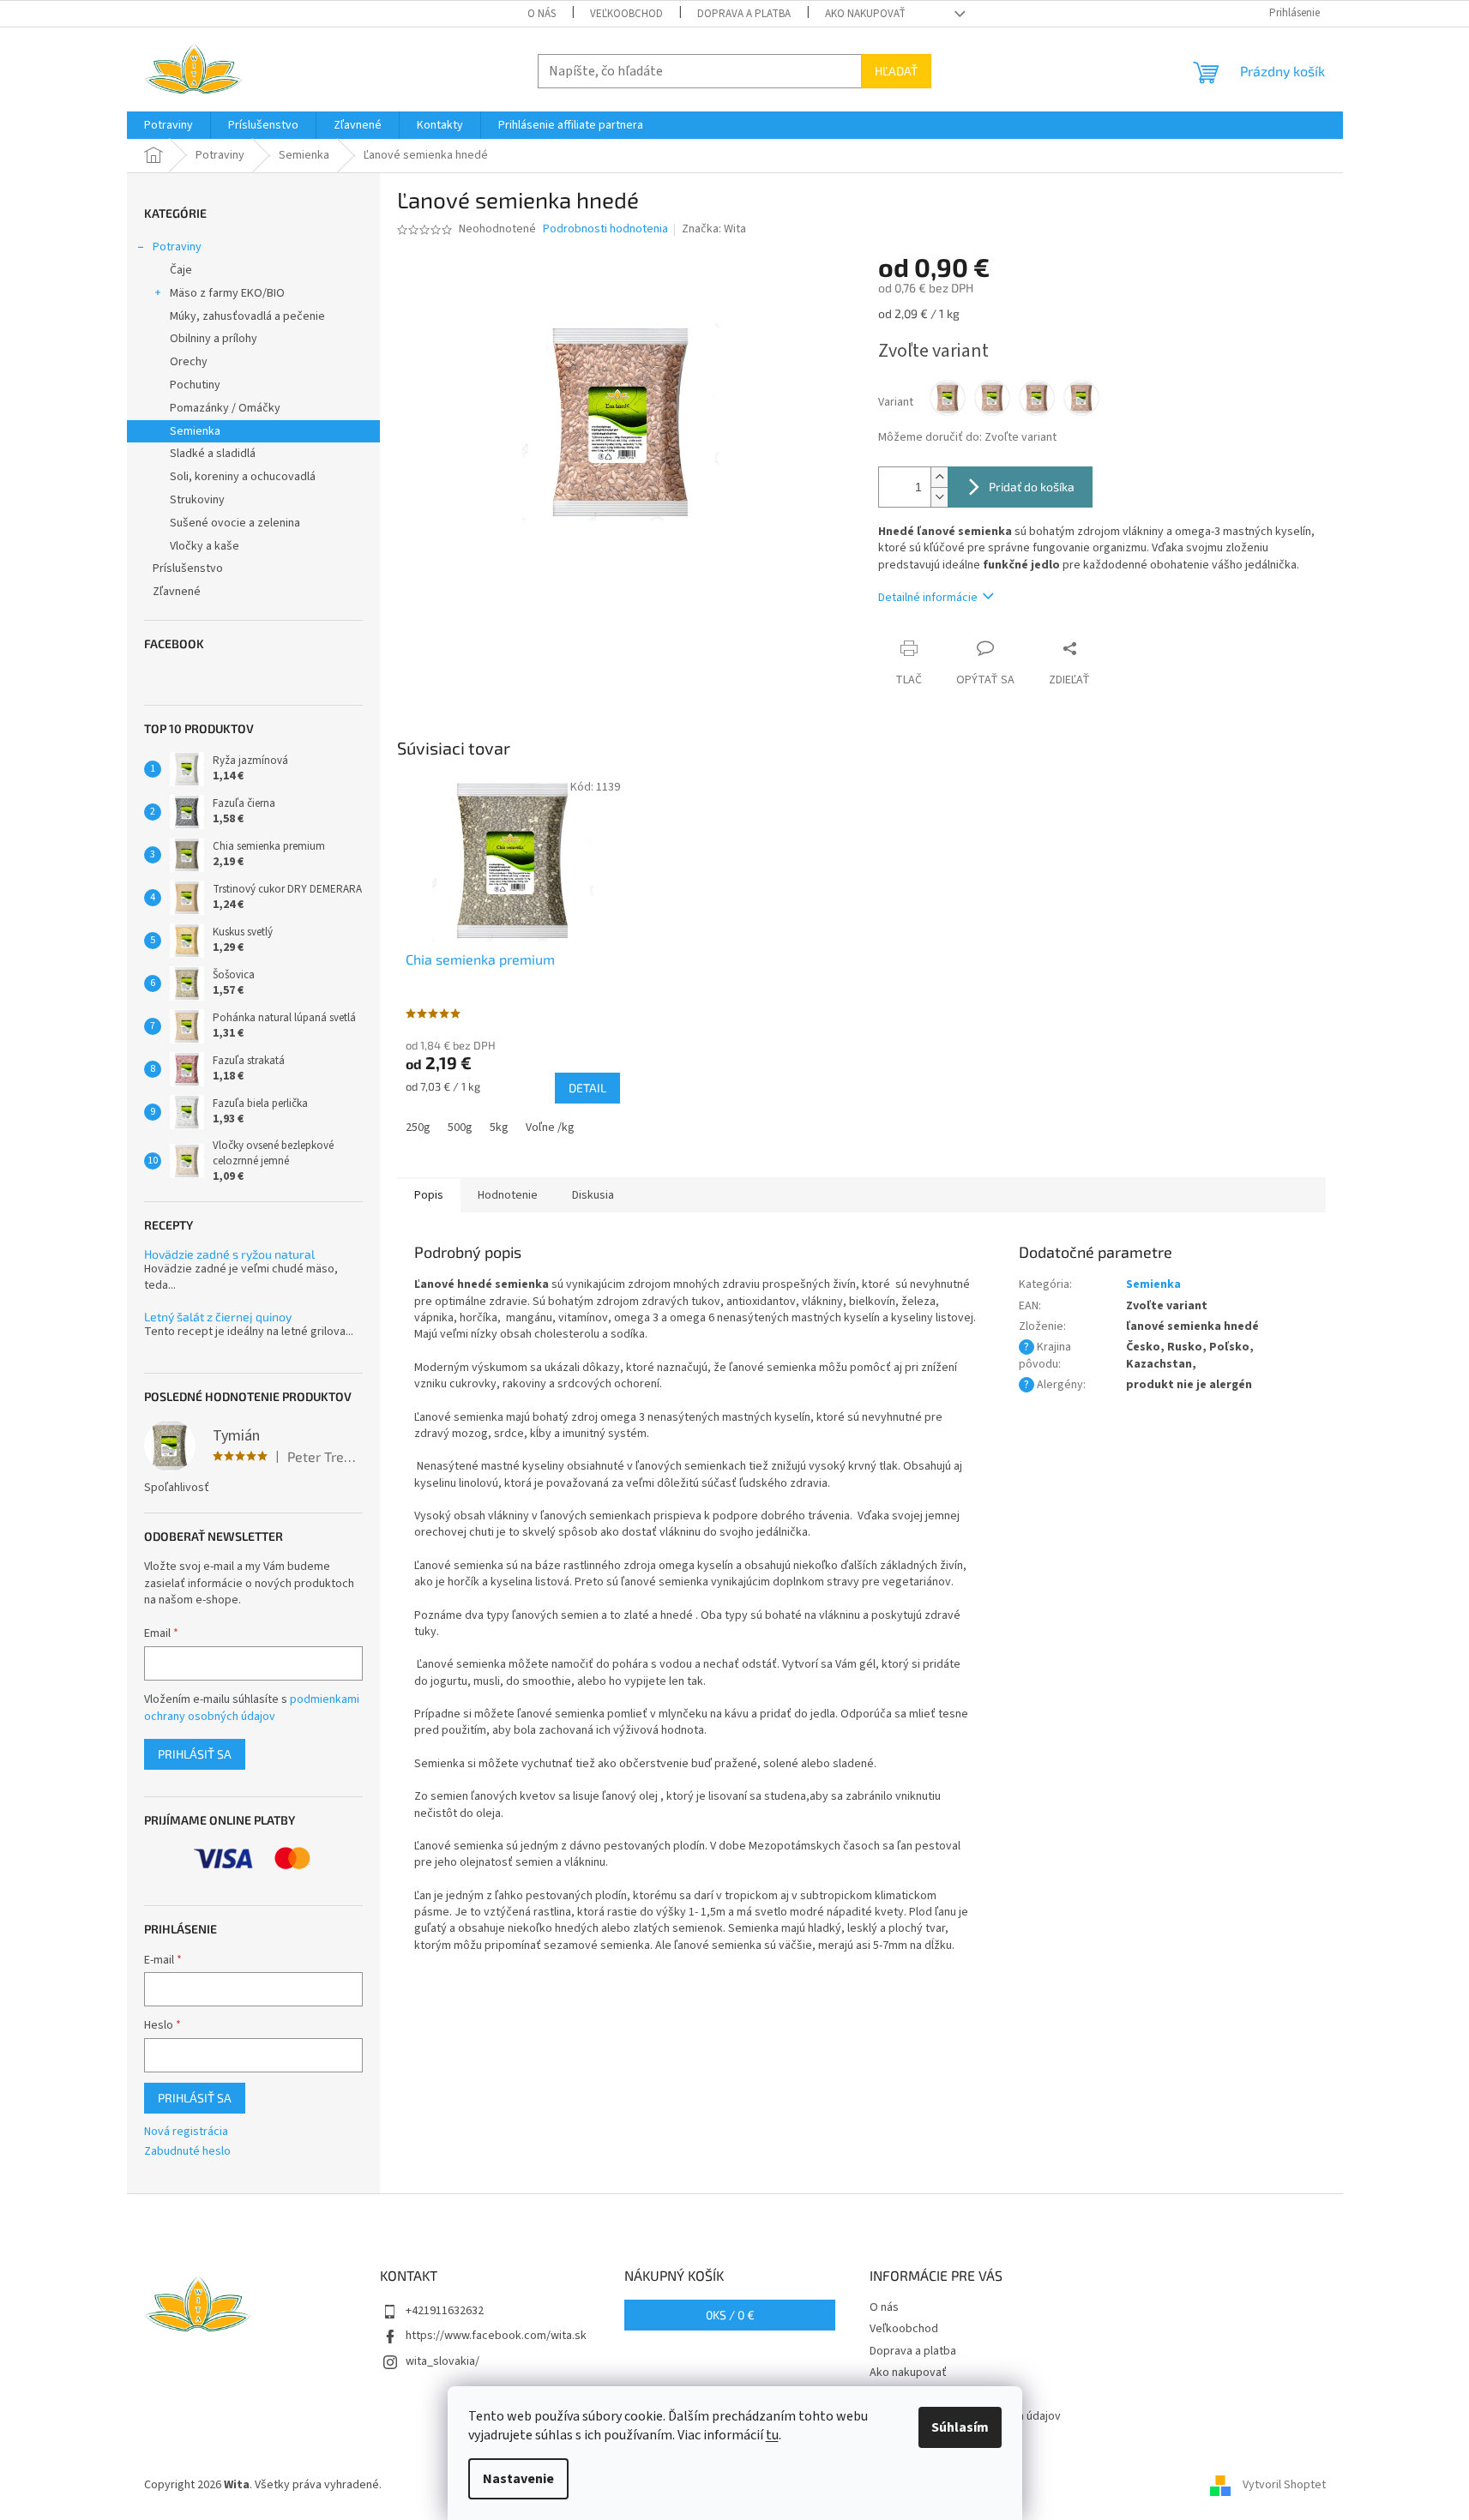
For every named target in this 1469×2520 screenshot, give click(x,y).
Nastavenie (518, 2479)
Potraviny (177, 247)
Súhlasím (960, 2427)
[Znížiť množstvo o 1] (939, 497)
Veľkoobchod (626, 14)
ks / (730, 2315)
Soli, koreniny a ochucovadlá (243, 477)
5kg (499, 1128)
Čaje (181, 270)
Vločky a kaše (205, 546)
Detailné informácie (928, 598)
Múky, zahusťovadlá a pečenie (247, 316)
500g (460, 1128)
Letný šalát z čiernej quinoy (218, 1317)
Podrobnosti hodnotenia (605, 229)
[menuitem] (169, 125)
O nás (542, 14)
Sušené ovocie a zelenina (235, 523)
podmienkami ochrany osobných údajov (252, 1708)
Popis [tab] (429, 1195)
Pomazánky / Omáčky (225, 408)
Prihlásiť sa (195, 1754)
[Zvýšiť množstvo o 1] (939, 477)
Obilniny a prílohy (214, 339)
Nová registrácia (186, 2132)
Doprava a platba (744, 14)
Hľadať (896, 71)
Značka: (714, 229)
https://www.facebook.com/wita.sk (496, 2336)
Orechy (189, 362)
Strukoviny (197, 500)
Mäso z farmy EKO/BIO (227, 293)
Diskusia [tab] (593, 1195)
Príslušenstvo (188, 568)
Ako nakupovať (865, 14)
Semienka (195, 431)
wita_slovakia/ (443, 2361)
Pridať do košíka (1032, 487)
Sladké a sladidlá (213, 454)
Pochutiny (195, 385)
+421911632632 (445, 2311)
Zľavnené (177, 592)
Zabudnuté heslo (187, 2152)
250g (418, 1128)
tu (772, 2435)
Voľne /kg (550, 1128)
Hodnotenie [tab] (508, 1195)
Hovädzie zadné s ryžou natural (229, 1254)
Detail (587, 1088)
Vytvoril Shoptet (1284, 2485)
